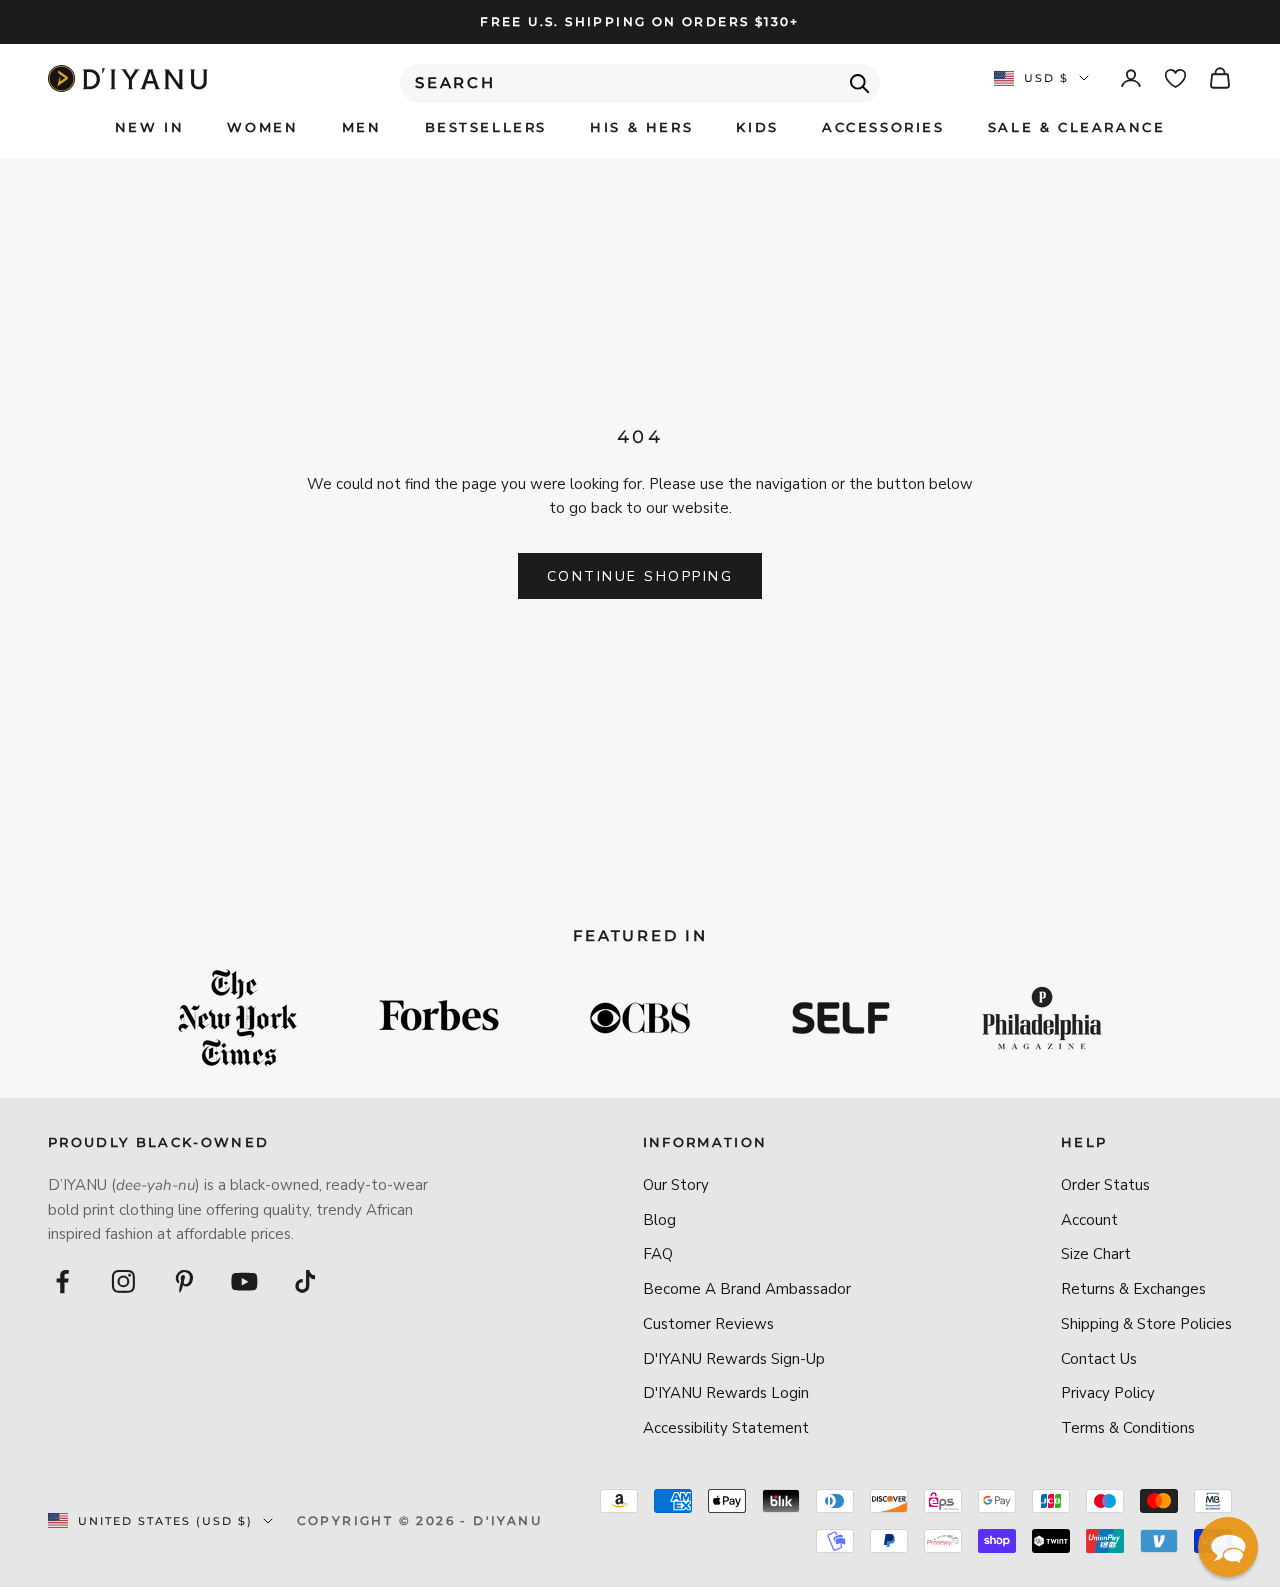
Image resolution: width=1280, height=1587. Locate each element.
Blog (659, 1220)
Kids (757, 127)
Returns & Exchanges (1133, 1289)
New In (150, 127)
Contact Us (1099, 1359)
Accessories (883, 127)
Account (1089, 1220)
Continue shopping (640, 576)
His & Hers (641, 127)
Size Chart (1096, 1254)
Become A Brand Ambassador (747, 1289)
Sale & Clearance (1077, 127)
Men (362, 127)
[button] (1228, 1547)
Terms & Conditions (1128, 1428)
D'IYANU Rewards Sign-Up (734, 1359)
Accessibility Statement (726, 1428)
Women (262, 127)
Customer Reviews (708, 1324)
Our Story (676, 1185)
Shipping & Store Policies (1146, 1324)
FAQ (658, 1254)
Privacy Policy (1108, 1393)
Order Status (1105, 1185)
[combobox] (640, 83)
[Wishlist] (1175, 78)
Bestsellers (486, 127)
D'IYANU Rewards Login (726, 1393)
